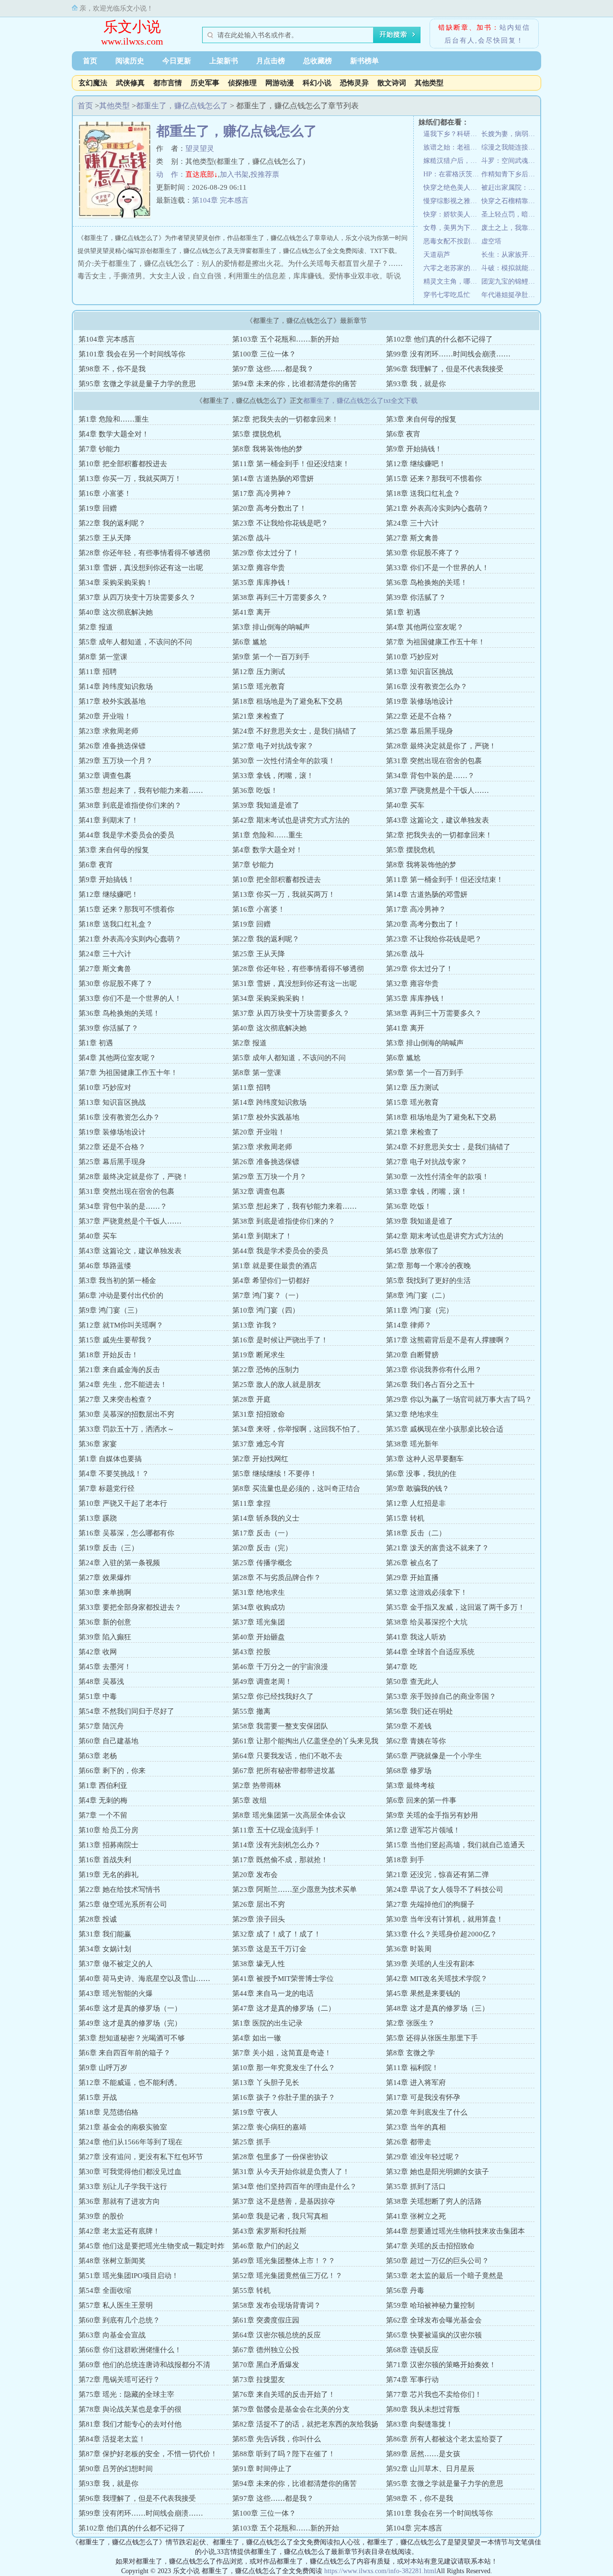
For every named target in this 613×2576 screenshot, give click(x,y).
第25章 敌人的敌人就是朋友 (277, 1385)
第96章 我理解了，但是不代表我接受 (445, 369)
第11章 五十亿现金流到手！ (277, 1830)
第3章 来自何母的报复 (421, 419)
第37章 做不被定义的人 (116, 1964)
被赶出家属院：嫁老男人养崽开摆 (510, 188)
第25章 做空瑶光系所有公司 (123, 1904)
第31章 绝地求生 (259, 1592)
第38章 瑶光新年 (412, 1444)
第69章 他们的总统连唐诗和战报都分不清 (144, 2365)
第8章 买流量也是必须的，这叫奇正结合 (296, 1488)
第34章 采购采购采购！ (116, 583)
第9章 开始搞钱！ (414, 449)
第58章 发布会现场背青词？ (277, 2305)
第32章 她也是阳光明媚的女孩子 (437, 2172)
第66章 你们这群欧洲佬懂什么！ (130, 2350)
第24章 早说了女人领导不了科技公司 (445, 1889)
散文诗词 (392, 83)
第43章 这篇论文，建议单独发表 (437, 820)
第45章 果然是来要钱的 (423, 1993)
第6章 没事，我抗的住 (421, 1474)
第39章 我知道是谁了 (266, 805)
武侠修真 (130, 83)
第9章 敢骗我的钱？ (418, 1488)
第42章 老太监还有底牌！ (119, 2231)
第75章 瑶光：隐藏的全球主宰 (126, 2394)
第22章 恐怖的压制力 (266, 1370)
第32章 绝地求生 (412, 1414)
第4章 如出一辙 (257, 2038)
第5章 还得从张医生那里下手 (432, 2038)
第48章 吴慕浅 (101, 1682)
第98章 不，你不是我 (112, 369)
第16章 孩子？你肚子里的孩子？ (284, 2097)
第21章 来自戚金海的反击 (119, 1370)
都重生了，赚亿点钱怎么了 (182, 106)
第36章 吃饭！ (255, 790)
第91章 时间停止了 (262, 2469)
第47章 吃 (402, 1667)
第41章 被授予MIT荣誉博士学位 (283, 1979)
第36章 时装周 (409, 1949)
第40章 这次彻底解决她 (116, 612)
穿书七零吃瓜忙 (447, 295)
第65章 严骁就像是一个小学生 (434, 1756)
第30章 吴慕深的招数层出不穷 (126, 1414)
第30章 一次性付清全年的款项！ (284, 761)
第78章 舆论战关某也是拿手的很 (130, 2409)
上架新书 (224, 61)
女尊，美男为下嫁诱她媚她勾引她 (452, 228)
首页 (90, 61)
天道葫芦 (437, 255)
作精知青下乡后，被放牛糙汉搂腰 (510, 174)
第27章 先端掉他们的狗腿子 (430, 1904)
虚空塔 (491, 241)
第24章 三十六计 (412, 523)
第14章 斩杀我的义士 (266, 1518)
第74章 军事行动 (412, 2380)
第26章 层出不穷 (259, 1904)
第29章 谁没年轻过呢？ (423, 2157)
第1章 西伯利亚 (103, 1786)
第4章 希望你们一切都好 (271, 1281)
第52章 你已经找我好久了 (273, 1696)
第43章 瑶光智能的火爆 (116, 1993)
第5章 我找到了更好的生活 (428, 1281)
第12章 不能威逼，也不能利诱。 (130, 2083)
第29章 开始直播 (412, 1578)
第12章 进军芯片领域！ (423, 1830)
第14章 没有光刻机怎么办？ (277, 1845)
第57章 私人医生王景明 (116, 2305)
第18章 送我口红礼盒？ (423, 493)
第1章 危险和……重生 (114, 419)
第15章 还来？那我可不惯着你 (434, 479)
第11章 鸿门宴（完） (420, 1310)
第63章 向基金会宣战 (112, 2335)
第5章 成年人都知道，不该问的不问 (135, 642)
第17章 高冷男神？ (262, 493)
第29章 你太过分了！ (266, 553)
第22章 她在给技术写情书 (119, 1889)
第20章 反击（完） (262, 1548)
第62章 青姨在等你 (416, 1741)
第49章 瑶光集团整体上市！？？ (284, 2261)
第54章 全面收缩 (105, 2290)
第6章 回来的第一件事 (421, 1800)
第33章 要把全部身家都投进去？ (130, 1607)
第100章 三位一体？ (264, 354)
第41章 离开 (251, 612)
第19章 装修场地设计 (420, 701)
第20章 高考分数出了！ (269, 508)
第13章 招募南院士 (108, 1845)
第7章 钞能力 (99, 449)
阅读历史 (130, 61)
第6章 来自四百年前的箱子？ (125, 2053)
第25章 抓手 (251, 2142)
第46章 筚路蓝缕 (105, 1266)
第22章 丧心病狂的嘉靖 (269, 2127)
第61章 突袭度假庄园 (266, 2320)
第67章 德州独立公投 (266, 2350)
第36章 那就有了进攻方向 (119, 2201)
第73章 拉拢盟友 (259, 2380)
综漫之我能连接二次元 (510, 147)
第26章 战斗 (251, 538)
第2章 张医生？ (410, 2023)
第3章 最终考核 (410, 1786)
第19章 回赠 (98, 508)
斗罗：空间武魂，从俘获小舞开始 (510, 161)
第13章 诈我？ (255, 1325)
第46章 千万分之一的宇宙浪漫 (280, 1667)
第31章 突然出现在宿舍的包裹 (434, 761)
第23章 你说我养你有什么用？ (434, 1370)
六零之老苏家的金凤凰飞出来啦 (452, 268)
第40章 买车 (405, 805)
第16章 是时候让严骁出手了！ (280, 1340)
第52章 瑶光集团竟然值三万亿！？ (287, 2276)
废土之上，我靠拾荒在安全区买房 (510, 228)
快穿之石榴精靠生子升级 (510, 201)
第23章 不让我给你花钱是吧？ (280, 523)
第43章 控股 (251, 1652)
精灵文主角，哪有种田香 (452, 281)
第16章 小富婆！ (105, 493)
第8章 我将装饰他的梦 (267, 449)
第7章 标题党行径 (107, 1488)
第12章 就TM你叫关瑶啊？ (121, 1325)
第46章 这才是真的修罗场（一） (130, 2008)
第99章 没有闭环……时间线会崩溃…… (448, 354)
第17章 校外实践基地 (112, 701)
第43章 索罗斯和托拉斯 (269, 2231)
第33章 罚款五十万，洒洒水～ (126, 1429)
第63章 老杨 (98, 1756)
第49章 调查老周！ (262, 1682)
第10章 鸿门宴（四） (266, 1310)
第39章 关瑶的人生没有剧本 (430, 1964)
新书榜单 (364, 61)
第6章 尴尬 (250, 642)
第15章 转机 (405, 1518)
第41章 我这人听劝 (416, 1637)
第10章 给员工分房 (108, 1830)
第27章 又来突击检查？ (116, 1399)
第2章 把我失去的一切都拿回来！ (285, 419)
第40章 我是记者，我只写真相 (280, 2216)
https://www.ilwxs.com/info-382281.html (380, 2571)
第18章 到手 (405, 1860)
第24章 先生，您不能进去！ (123, 1385)
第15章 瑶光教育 (259, 687)
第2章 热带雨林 (257, 1786)
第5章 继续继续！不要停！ (275, 1474)
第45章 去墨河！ (105, 1667)
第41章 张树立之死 (416, 2216)
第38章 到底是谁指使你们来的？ (130, 805)
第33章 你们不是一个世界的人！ (437, 568)
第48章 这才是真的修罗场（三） (437, 2008)
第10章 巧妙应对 (412, 657)
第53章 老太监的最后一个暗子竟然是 (445, 2276)
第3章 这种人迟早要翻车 (425, 1459)
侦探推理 (242, 83)
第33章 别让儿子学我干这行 (123, 2187)
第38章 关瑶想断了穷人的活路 (434, 2201)
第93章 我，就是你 (416, 384)
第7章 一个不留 (103, 1815)
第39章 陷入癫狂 (105, 1637)
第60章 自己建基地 (108, 1741)
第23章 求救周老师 (108, 731)
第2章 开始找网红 (260, 1459)
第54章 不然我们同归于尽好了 (126, 1711)
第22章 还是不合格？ (420, 716)
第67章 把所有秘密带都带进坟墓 (284, 1771)
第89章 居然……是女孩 (423, 2454)
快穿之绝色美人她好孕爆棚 (452, 188)
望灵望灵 (200, 149)
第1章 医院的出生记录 (267, 2023)
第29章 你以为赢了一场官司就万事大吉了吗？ (459, 1399)
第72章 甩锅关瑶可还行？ (119, 2380)
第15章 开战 (98, 2097)
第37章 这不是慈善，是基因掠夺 (284, 2201)
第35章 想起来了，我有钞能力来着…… (141, 790)
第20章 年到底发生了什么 (427, 2112)
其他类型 (429, 83)
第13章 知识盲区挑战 (420, 672)
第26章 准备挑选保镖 (112, 746)
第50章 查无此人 (412, 1682)
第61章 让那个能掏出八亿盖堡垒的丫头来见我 (305, 1741)
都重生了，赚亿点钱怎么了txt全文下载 (360, 401)
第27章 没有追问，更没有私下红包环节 (141, 2157)
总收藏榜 (318, 61)
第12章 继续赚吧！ (416, 464)
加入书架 (234, 174)
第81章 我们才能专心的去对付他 (130, 2424)
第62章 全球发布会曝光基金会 (434, 2320)
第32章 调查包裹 (105, 776)
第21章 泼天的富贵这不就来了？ (437, 1548)
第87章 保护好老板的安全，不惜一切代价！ (148, 2454)
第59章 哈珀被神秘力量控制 (430, 2305)
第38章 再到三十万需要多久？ (280, 597)
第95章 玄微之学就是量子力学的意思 (137, 384)
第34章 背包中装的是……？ (430, 776)
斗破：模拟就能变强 (510, 268)
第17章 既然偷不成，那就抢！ (280, 1860)
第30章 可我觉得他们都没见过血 (130, 2172)
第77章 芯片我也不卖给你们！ (434, 2394)
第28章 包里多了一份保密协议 (280, 2157)
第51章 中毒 (98, 1696)
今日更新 (177, 61)
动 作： (171, 174)
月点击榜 (271, 61)
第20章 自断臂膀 (412, 1355)
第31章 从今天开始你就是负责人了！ (291, 2172)
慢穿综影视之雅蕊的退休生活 (452, 201)
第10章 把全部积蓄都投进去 (123, 464)
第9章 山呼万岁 (103, 2068)
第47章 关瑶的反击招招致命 (430, 2246)
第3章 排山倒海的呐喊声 (271, 627)
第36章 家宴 (98, 1444)
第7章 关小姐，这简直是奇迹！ (282, 2053)
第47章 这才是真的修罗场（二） (284, 2008)
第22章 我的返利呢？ (112, 523)
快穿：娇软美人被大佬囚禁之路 (452, 214)
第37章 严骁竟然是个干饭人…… (437, 790)
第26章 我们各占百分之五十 (430, 1385)
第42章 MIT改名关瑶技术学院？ (437, 1979)
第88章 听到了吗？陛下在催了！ (284, 2454)
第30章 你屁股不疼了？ (423, 553)
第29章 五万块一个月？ (116, 761)
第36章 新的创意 (105, 1622)
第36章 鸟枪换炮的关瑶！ (427, 583)
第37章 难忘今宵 (259, 1444)
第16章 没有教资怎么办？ (427, 687)
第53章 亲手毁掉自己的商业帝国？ (441, 1696)
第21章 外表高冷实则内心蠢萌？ (437, 508)
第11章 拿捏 (251, 1503)
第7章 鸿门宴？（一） (267, 1295)
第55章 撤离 (251, 1711)
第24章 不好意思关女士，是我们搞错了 (295, 731)
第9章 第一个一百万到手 (271, 657)
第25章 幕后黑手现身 (420, 731)
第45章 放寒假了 (412, 1251)
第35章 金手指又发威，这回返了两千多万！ (455, 1607)
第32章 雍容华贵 (259, 568)
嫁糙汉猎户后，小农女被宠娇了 (452, 161)
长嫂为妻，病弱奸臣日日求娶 (510, 134)
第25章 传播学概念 (262, 1563)
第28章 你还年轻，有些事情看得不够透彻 (144, 553)
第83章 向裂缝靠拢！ (420, 2424)
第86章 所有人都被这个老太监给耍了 (445, 2439)
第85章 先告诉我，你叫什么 (277, 2439)
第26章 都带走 (409, 2142)
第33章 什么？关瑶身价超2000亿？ (442, 1934)
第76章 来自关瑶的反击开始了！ (284, 2394)
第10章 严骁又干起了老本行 (123, 1503)
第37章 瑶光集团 (259, 1622)
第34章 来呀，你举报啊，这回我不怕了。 (298, 1429)
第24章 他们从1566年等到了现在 (131, 2142)
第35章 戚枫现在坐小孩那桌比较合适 (445, 1429)
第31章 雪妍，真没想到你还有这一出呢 (141, 568)
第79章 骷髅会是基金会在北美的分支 (291, 2409)
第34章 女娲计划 (105, 1949)
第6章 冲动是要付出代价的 (121, 1295)
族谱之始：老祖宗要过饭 (452, 147)
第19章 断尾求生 (259, 1355)
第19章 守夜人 (255, 2112)
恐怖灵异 (354, 83)
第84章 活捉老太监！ (112, 2439)
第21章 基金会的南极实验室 (123, 2127)
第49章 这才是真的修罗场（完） (130, 2023)
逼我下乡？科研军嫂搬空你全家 (452, 134)
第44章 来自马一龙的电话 (273, 1993)
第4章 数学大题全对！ (114, 434)
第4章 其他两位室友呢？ (425, 627)
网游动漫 (280, 83)
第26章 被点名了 (412, 1563)
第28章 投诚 (98, 1919)
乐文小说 (132, 27)
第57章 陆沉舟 (101, 1726)
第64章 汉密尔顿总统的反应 (277, 2335)
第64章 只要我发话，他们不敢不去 (287, 1756)
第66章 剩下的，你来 (112, 1771)
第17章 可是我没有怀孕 (423, 2097)
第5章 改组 (250, 1800)
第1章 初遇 (403, 612)
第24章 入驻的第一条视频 (119, 1563)
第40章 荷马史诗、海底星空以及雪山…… (144, 1979)
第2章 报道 (96, 627)
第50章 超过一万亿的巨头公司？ (437, 2261)
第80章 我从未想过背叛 (423, 2409)
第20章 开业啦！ (105, 716)
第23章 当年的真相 (416, 2127)
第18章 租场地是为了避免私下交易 (287, 701)
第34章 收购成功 (259, 1607)
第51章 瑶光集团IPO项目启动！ (129, 2276)
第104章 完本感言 (220, 200)
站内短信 (515, 28)
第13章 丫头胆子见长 (266, 2083)
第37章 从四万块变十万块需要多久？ (137, 597)
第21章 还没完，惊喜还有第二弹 (437, 1875)
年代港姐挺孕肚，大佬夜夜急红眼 (510, 295)
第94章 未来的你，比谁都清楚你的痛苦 (295, 384)
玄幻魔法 (93, 83)
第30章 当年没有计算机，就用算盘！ (445, 1919)
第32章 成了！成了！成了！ (277, 1934)
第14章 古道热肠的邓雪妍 (273, 479)
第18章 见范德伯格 (108, 2112)
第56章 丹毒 (405, 2290)
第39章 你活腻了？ (416, 597)
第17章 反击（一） (262, 1533)
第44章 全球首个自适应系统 (430, 1652)
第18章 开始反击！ (108, 1355)
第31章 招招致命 (259, 1414)
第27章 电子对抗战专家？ (273, 746)
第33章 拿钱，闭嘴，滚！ (273, 776)
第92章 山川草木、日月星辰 (430, 2469)
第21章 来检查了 (259, 716)
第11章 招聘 (98, 672)
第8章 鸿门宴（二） (418, 1295)
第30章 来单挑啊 (105, 1592)
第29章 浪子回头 (259, 1919)
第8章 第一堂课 (103, 657)
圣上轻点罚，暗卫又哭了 (510, 214)
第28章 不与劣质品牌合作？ (277, 1578)
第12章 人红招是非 (416, 1503)
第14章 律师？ (409, 1325)
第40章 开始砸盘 (259, 1637)
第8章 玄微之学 (410, 2053)
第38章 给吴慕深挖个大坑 (427, 1622)
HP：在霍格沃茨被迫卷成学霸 (452, 174)
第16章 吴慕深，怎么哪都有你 (126, 1533)
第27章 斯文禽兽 (412, 538)
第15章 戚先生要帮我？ (116, 1340)
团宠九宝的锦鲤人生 (510, 281)
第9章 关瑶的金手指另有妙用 (432, 1815)
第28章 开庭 (251, 1399)
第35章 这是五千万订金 (269, 1949)
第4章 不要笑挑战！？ (114, 1474)
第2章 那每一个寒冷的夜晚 (428, 1266)
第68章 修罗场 (409, 1771)
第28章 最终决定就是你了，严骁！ (441, 746)
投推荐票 (265, 174)
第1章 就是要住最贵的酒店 (275, 1266)
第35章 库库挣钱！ (262, 583)
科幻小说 (317, 83)
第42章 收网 (98, 1652)
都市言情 (168, 83)
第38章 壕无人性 (259, 1964)
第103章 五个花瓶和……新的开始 (286, 339)
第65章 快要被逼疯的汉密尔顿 (434, 2335)
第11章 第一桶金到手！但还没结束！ (291, 464)
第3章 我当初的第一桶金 (117, 1281)
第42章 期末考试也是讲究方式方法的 (291, 820)
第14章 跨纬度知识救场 (116, 687)
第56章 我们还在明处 (420, 1711)
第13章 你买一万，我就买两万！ (130, 479)
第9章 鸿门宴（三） (110, 1310)
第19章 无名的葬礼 (108, 1875)
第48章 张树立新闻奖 (112, 2261)
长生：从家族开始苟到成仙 (510, 255)
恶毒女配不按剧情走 (452, 241)
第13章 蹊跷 (98, 1518)
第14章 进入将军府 (416, 2083)
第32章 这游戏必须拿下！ (427, 1592)
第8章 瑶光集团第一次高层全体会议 (289, 1815)
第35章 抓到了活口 (416, 2187)
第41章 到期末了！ (108, 820)
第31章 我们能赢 (105, 1934)
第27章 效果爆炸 (105, 1578)
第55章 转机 (251, 2290)
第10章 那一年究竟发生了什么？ (284, 2068)
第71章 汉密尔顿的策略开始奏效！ (441, 2365)
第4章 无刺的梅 (103, 1800)
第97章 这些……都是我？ (273, 369)
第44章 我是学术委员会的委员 (126, 835)
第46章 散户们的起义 (266, 2246)
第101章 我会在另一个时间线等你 (132, 354)
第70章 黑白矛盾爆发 (266, 2365)
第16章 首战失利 (105, 1860)
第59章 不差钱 (409, 1726)
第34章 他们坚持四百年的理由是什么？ (295, 2187)
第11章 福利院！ (412, 2068)
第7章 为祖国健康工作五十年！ (436, 642)
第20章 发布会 (255, 1875)
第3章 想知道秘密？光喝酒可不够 (132, 2038)
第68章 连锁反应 (412, 2350)
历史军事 (205, 83)
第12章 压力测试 (259, 672)
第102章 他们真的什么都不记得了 (439, 339)
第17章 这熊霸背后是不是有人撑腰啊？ (448, 1340)
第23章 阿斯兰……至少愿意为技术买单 (295, 1889)
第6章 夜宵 (403, 434)
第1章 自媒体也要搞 (110, 1459)
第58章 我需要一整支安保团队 (280, 1726)
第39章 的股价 (101, 2216)
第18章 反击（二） (416, 1533)
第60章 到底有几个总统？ (119, 2320)
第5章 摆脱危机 (257, 434)
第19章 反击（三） (108, 1548)
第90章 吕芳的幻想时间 (116, 2469)
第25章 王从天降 (105, 538)
